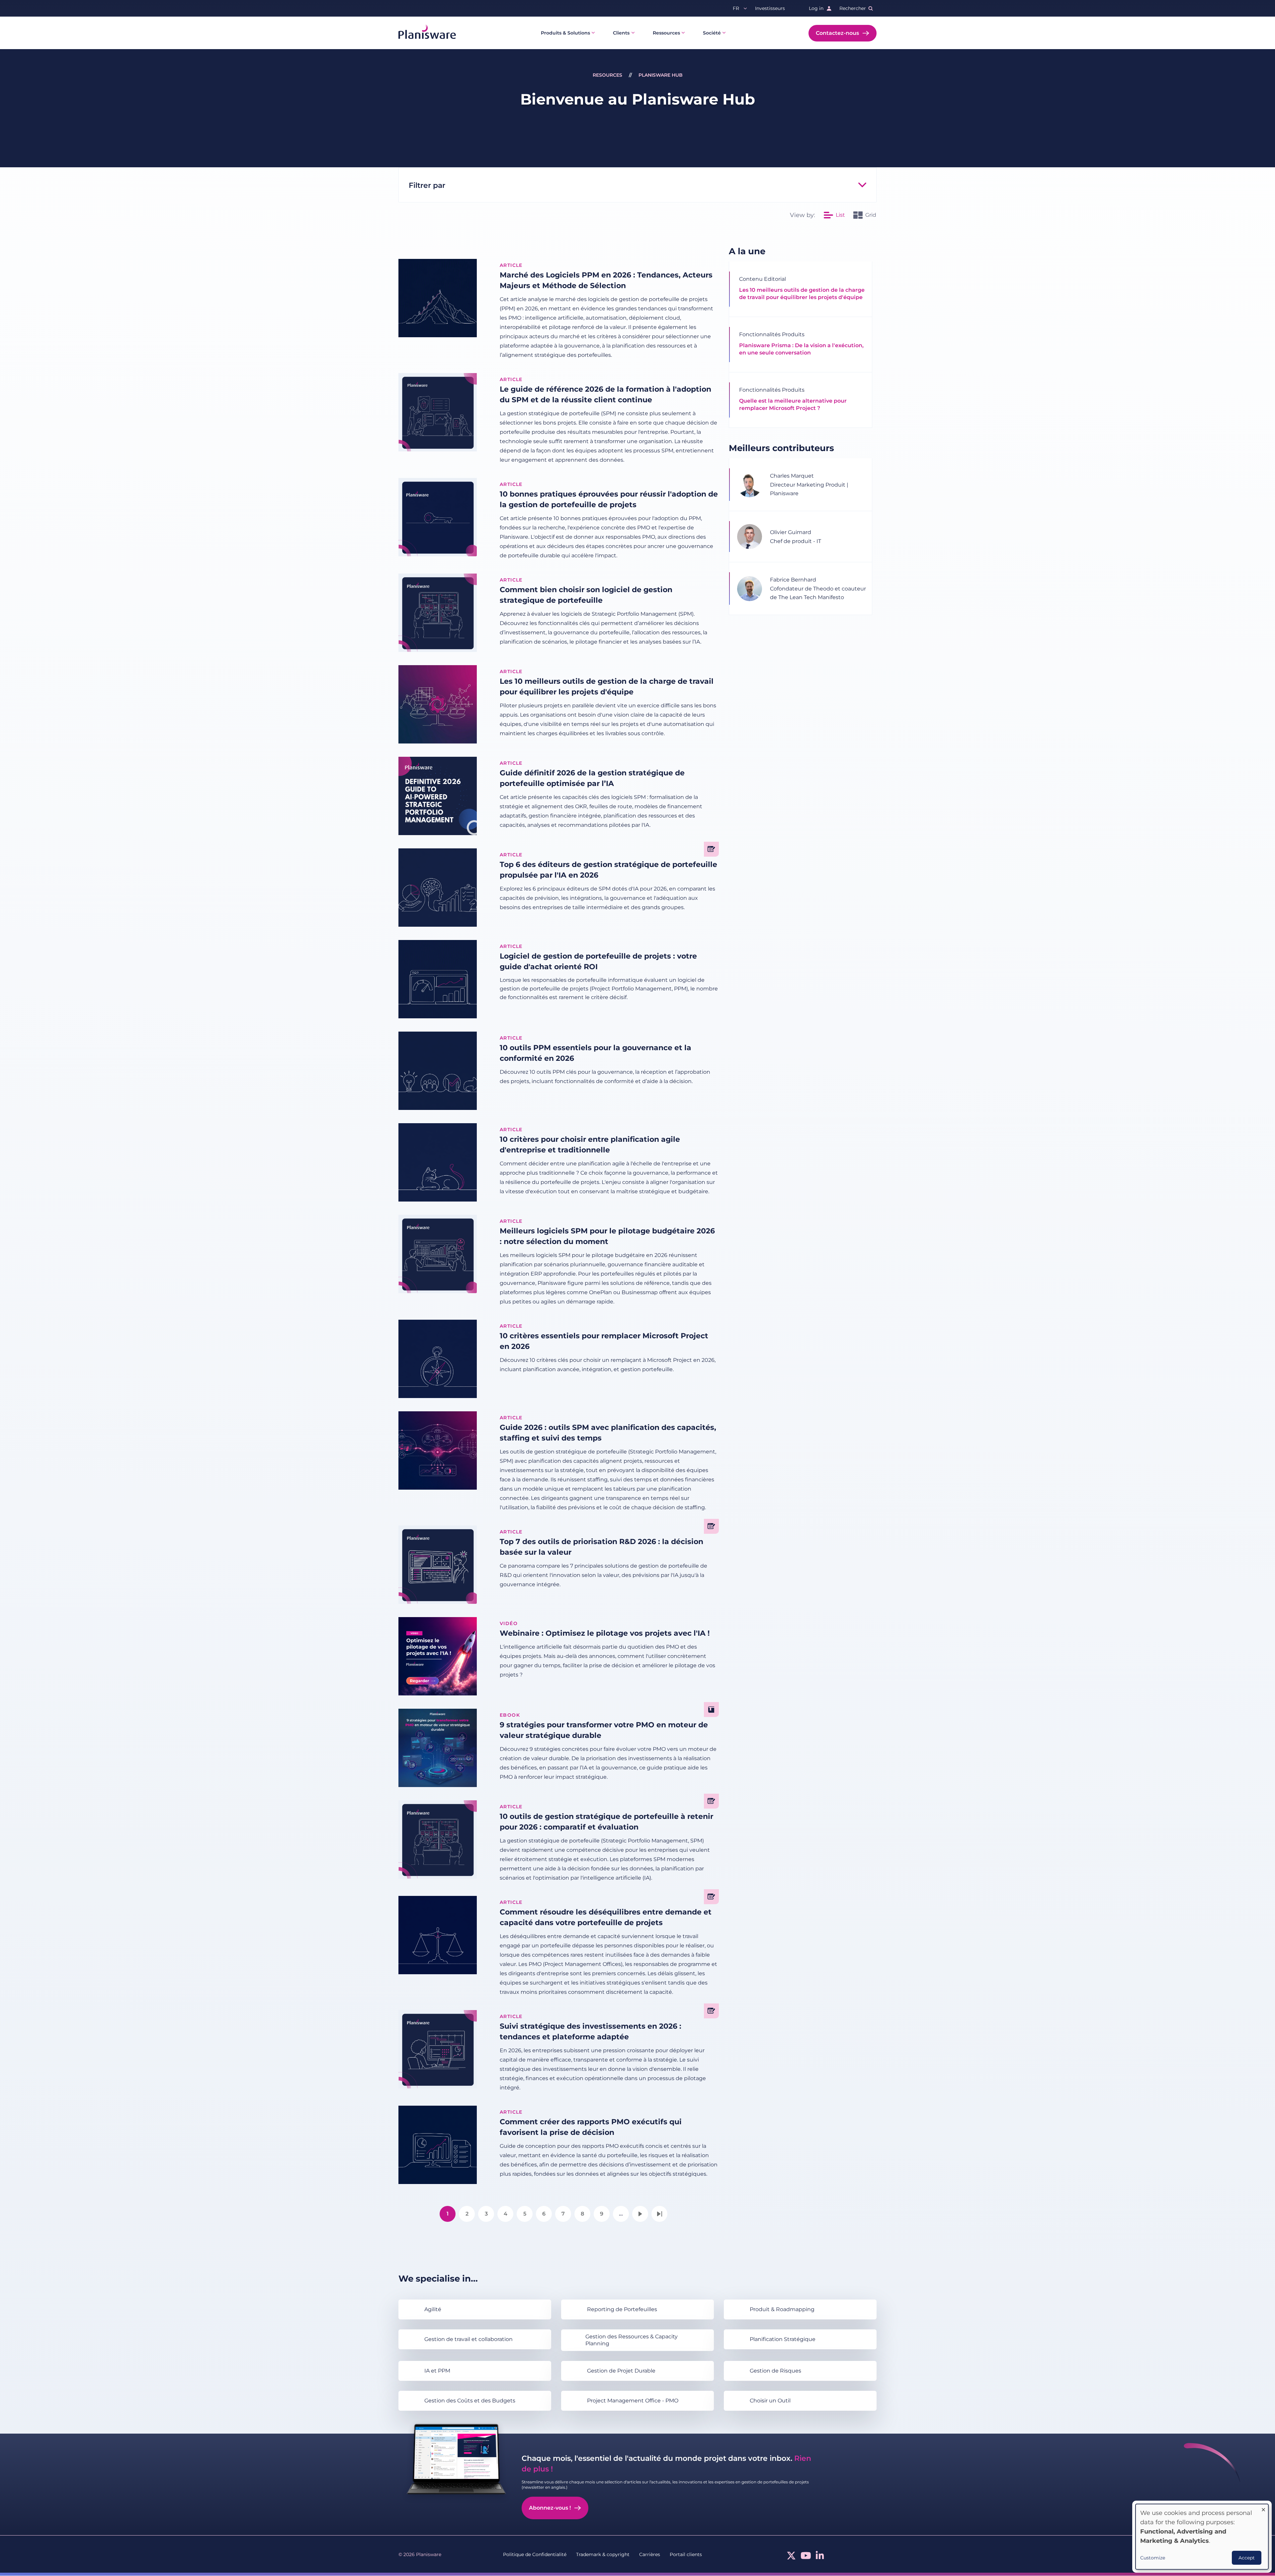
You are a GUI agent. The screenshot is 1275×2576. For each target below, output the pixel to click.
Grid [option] (871, 215)
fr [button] (736, 8)
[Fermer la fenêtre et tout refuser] (1263, 2508)
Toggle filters (862, 185)
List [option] (840, 215)
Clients (621, 33)
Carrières (650, 2554)
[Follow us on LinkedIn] (820, 2557)
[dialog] (1202, 2537)
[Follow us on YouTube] (806, 2557)
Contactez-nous (837, 33)
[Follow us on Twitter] (791, 2557)
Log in (816, 8)
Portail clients (686, 2554)
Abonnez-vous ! (550, 2508)
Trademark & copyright (603, 2554)
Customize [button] (1153, 2558)
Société (712, 33)
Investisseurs (770, 8)
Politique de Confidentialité (535, 2554)
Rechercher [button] (853, 8)
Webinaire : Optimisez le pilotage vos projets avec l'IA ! (605, 1633)
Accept (1247, 2558)
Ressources (666, 33)
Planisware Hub (661, 75)
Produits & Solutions (565, 33)
